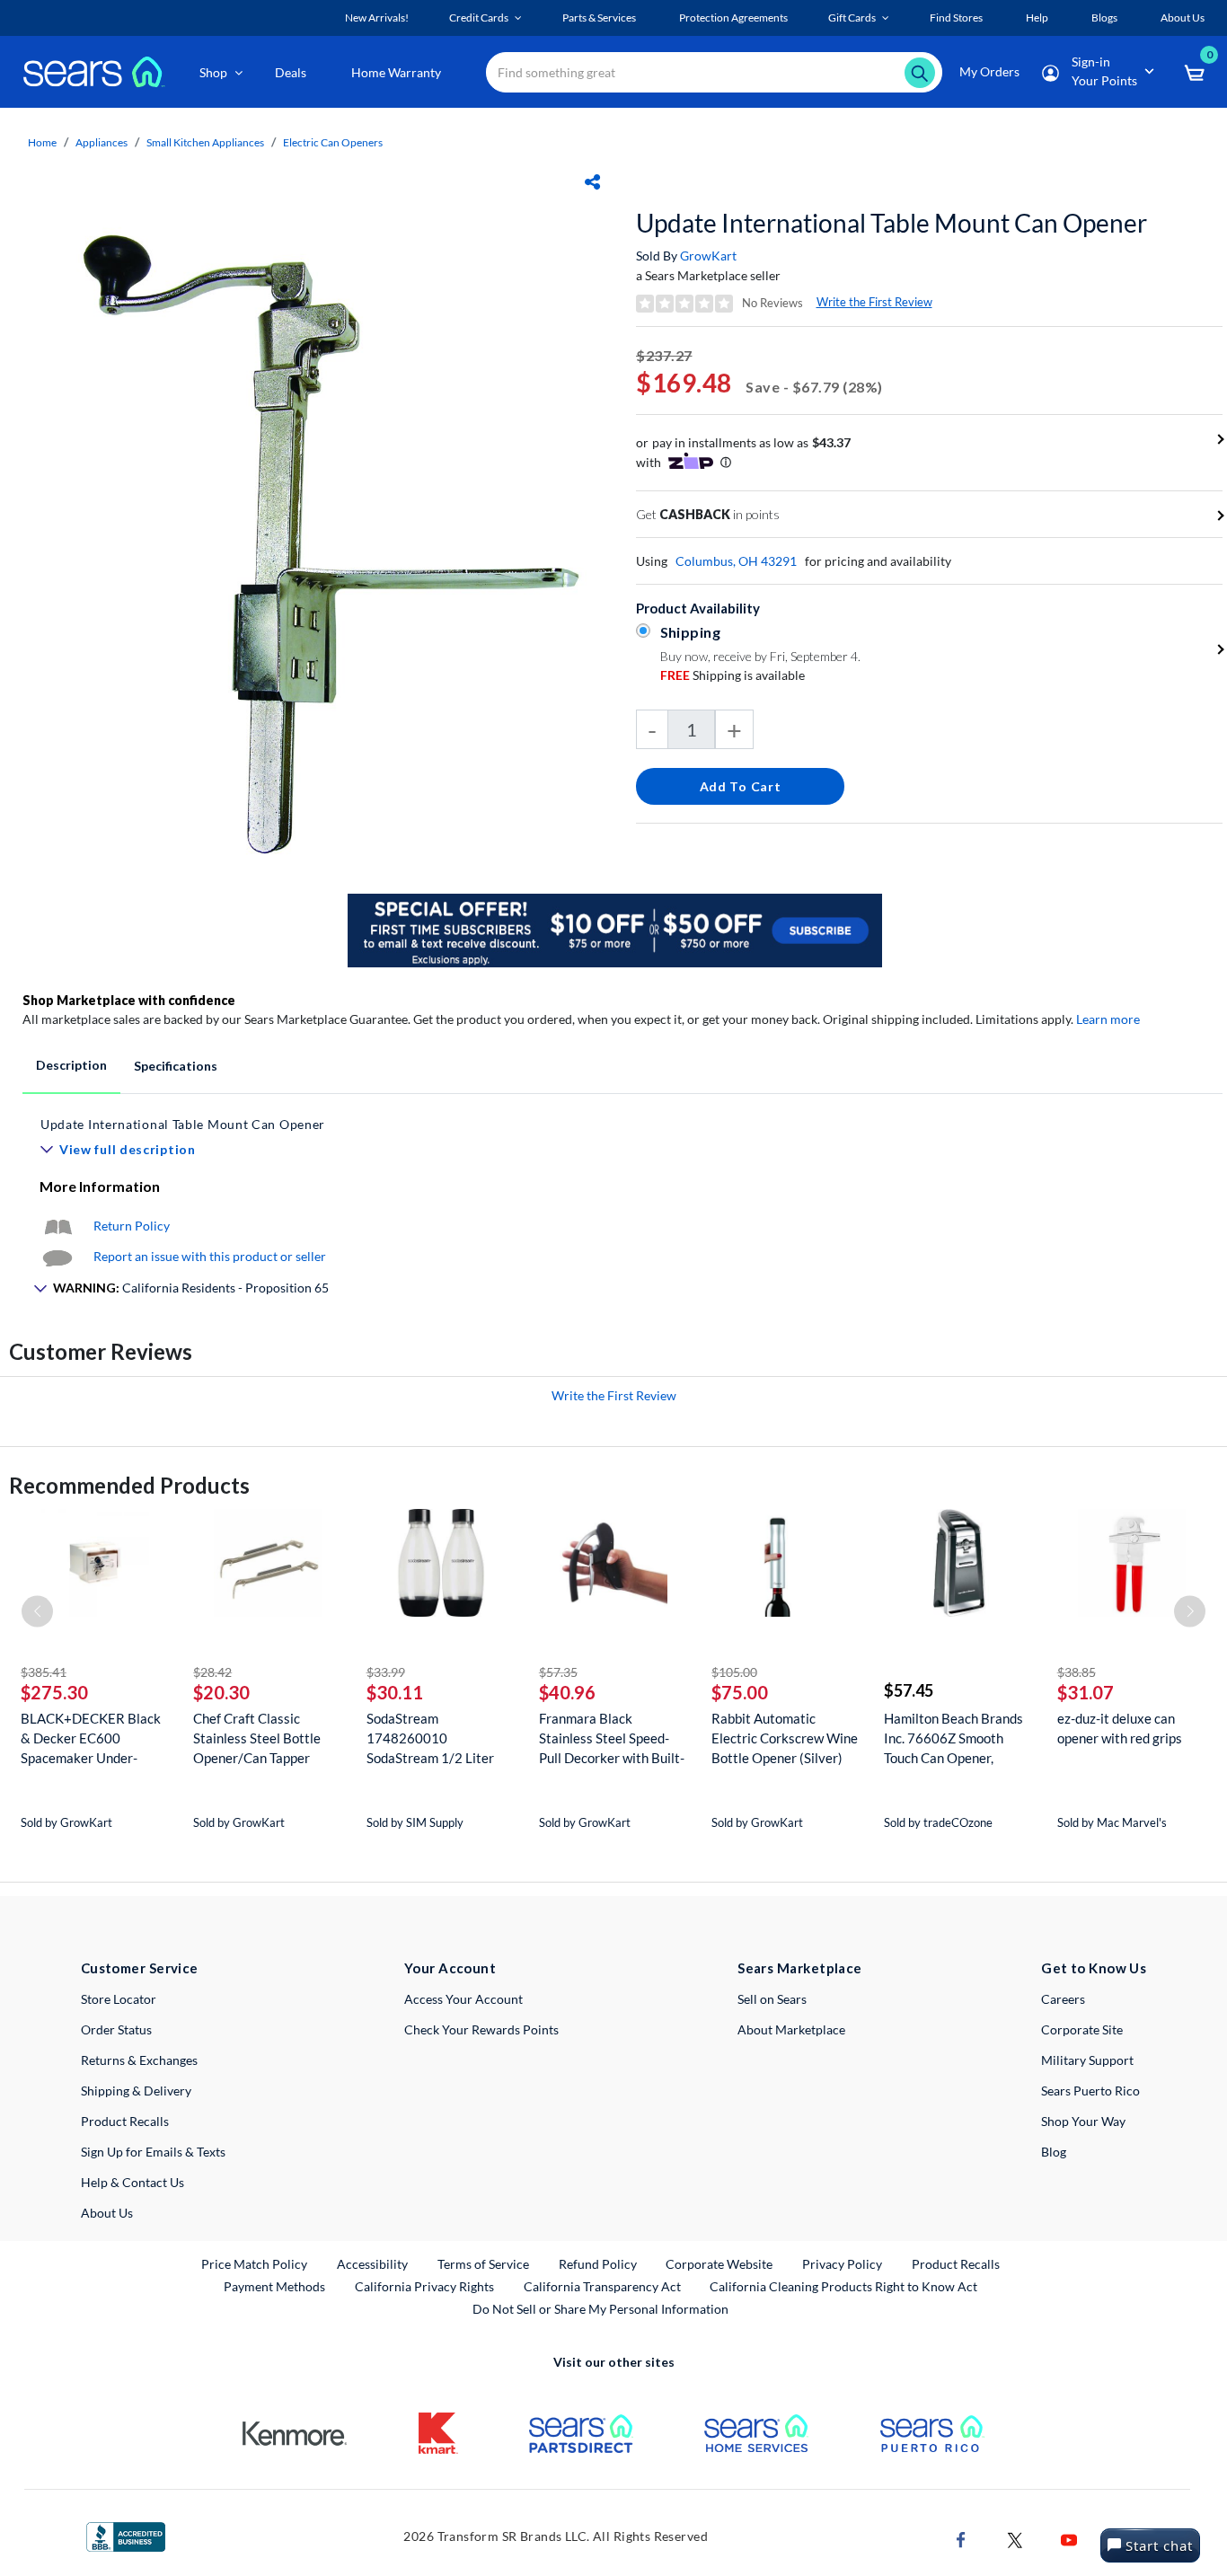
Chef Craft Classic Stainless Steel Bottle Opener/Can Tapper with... (257, 1738)
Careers (1063, 1999)
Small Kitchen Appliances (205, 142)
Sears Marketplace (800, 1968)
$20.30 (221, 1692)
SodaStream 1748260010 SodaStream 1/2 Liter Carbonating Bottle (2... (435, 1738)
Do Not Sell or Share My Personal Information (600, 2309)
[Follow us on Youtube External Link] (1069, 2539)
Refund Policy (598, 2264)
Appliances (102, 142)
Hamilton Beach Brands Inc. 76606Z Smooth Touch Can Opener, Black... (953, 1738)
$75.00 (740, 1692)
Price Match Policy (254, 2264)
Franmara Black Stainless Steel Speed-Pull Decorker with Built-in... (612, 1738)
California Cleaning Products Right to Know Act (843, 2286)
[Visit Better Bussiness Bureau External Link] (126, 2535)
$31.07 (1086, 1692)
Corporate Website (720, 2263)
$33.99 (386, 1672)
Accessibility (372, 2264)
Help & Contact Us (132, 2182)
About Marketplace (791, 2029)
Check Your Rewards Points (481, 2029)
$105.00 (734, 1672)
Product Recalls (125, 2121)
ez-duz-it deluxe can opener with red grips (1120, 1728)
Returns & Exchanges (139, 2060)
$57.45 (909, 1690)
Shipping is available (733, 675)
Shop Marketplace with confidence (129, 1000)
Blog (1054, 2152)
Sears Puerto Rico (1090, 2091)
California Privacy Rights (424, 2286)
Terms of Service (483, 2264)
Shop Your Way (1083, 2121)
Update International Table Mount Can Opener (892, 223)
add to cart (741, 786)
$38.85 (1077, 1672)
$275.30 (54, 1692)
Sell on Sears (772, 1999)
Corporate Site (1082, 2029)
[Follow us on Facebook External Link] (961, 2539)
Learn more (1108, 1019)
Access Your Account (463, 1999)
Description (71, 1065)
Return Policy (132, 1226)
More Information (100, 1186)
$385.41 (44, 1672)
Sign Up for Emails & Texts (153, 2152)
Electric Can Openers (333, 142)
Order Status (116, 2029)
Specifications (176, 1066)
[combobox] (714, 72)
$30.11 (395, 1692)
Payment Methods (274, 2286)
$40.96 (567, 1692)
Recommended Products (129, 1485)
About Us (107, 2213)
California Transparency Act (602, 2286)
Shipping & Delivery (136, 2091)
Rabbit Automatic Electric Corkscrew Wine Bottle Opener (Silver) (785, 1738)
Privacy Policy (842, 2264)
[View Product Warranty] (57, 1226)
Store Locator (119, 1999)
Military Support (1087, 2060)
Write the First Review (874, 302)
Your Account (450, 1968)
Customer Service (140, 1968)
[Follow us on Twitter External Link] (1015, 2539)
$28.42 (212, 1672)
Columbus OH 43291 (736, 561)
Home (42, 142)
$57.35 (558, 1672)
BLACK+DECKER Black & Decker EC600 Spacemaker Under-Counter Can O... (91, 1738)
